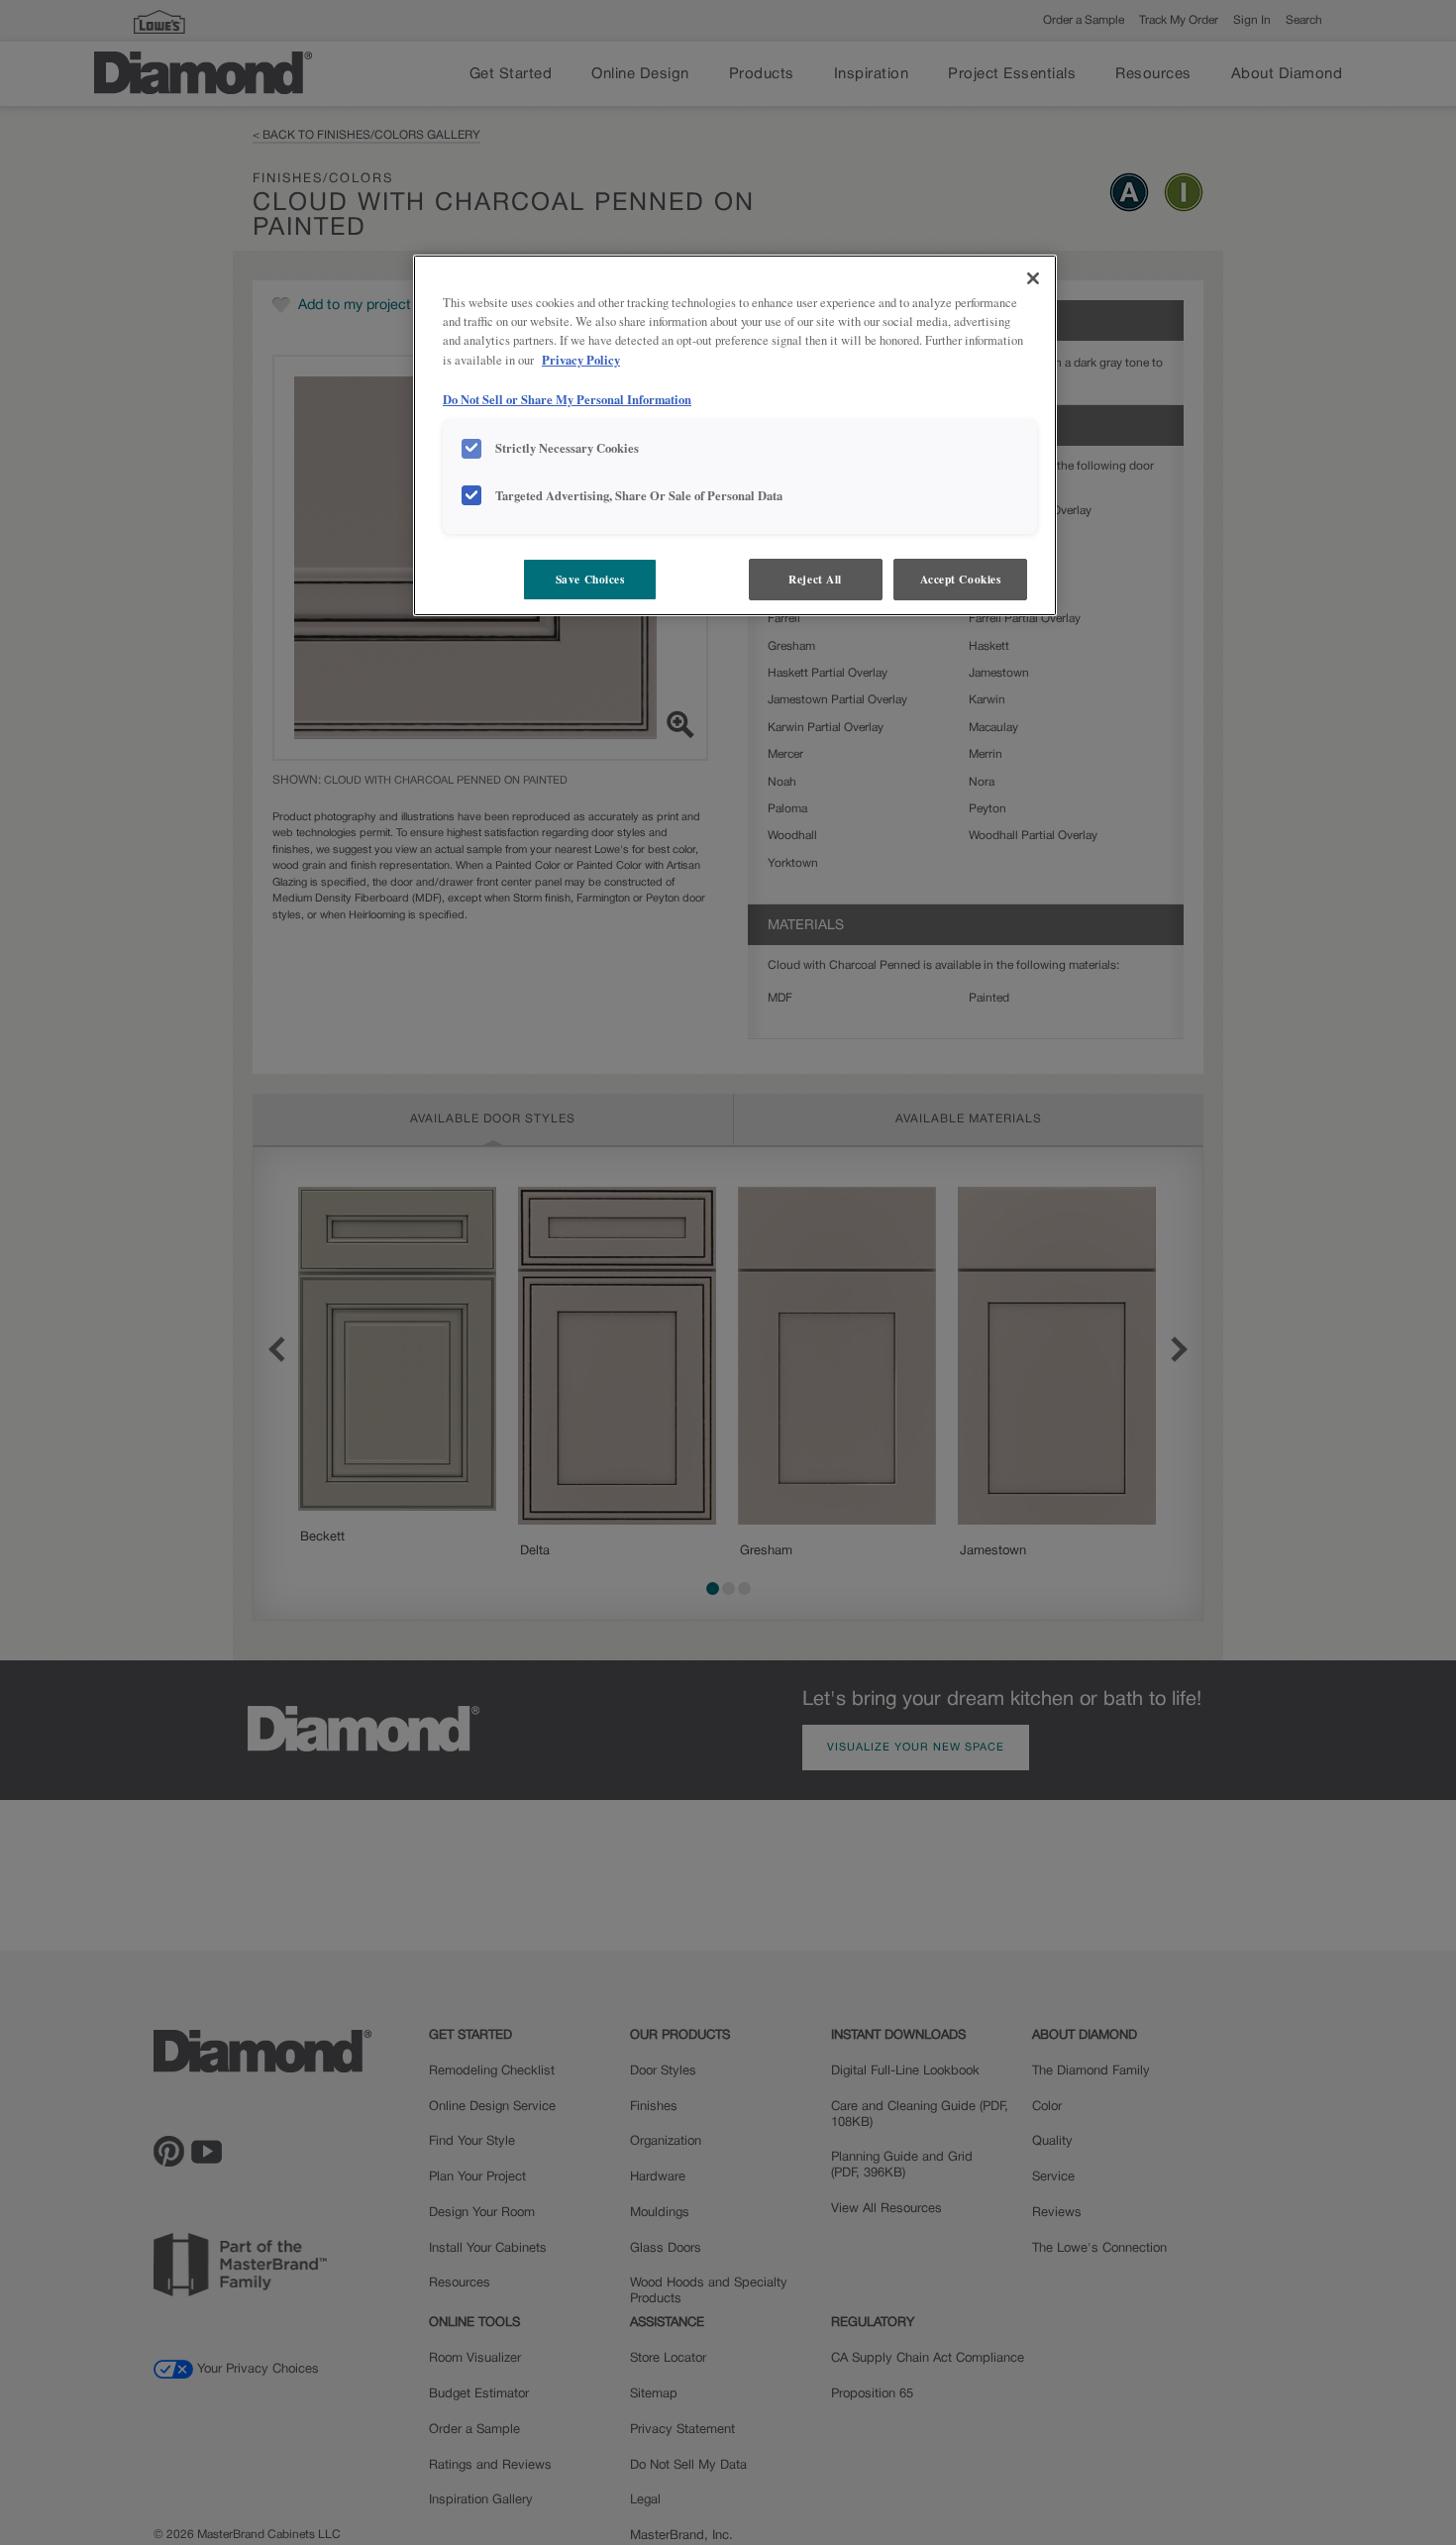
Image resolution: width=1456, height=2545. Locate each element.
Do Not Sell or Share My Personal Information (567, 398)
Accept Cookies (961, 579)
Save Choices (590, 579)
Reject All (815, 579)
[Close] (1033, 278)
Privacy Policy (581, 360)
